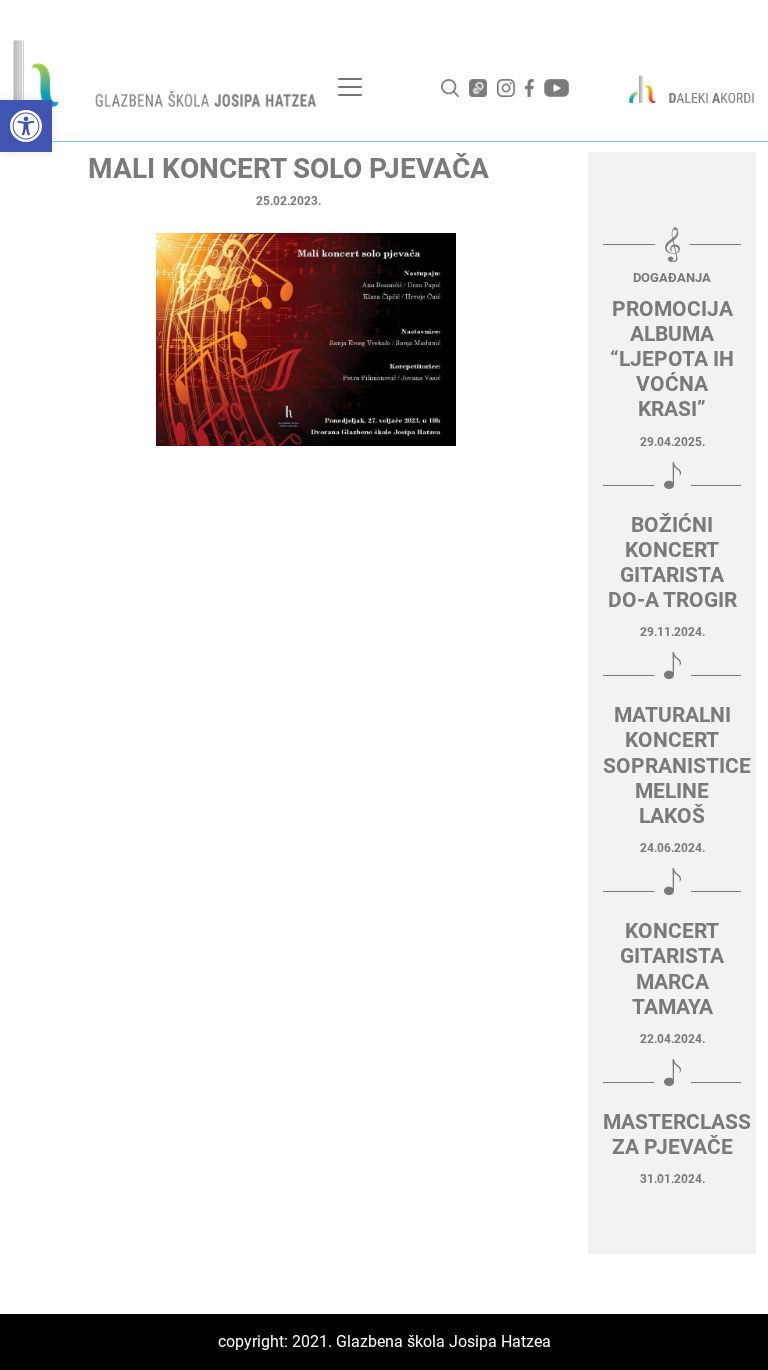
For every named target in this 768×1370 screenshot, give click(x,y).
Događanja (672, 277)
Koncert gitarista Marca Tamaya (672, 969)
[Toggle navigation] (350, 87)
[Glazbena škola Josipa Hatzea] (167, 78)
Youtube (556, 88)
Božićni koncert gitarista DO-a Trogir (672, 563)
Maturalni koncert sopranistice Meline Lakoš (672, 765)
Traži (450, 88)
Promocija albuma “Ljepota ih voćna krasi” (672, 359)
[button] (26, 126)
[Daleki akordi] (683, 89)
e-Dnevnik (478, 88)
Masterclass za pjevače (672, 1134)
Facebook (529, 88)
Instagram (506, 88)
